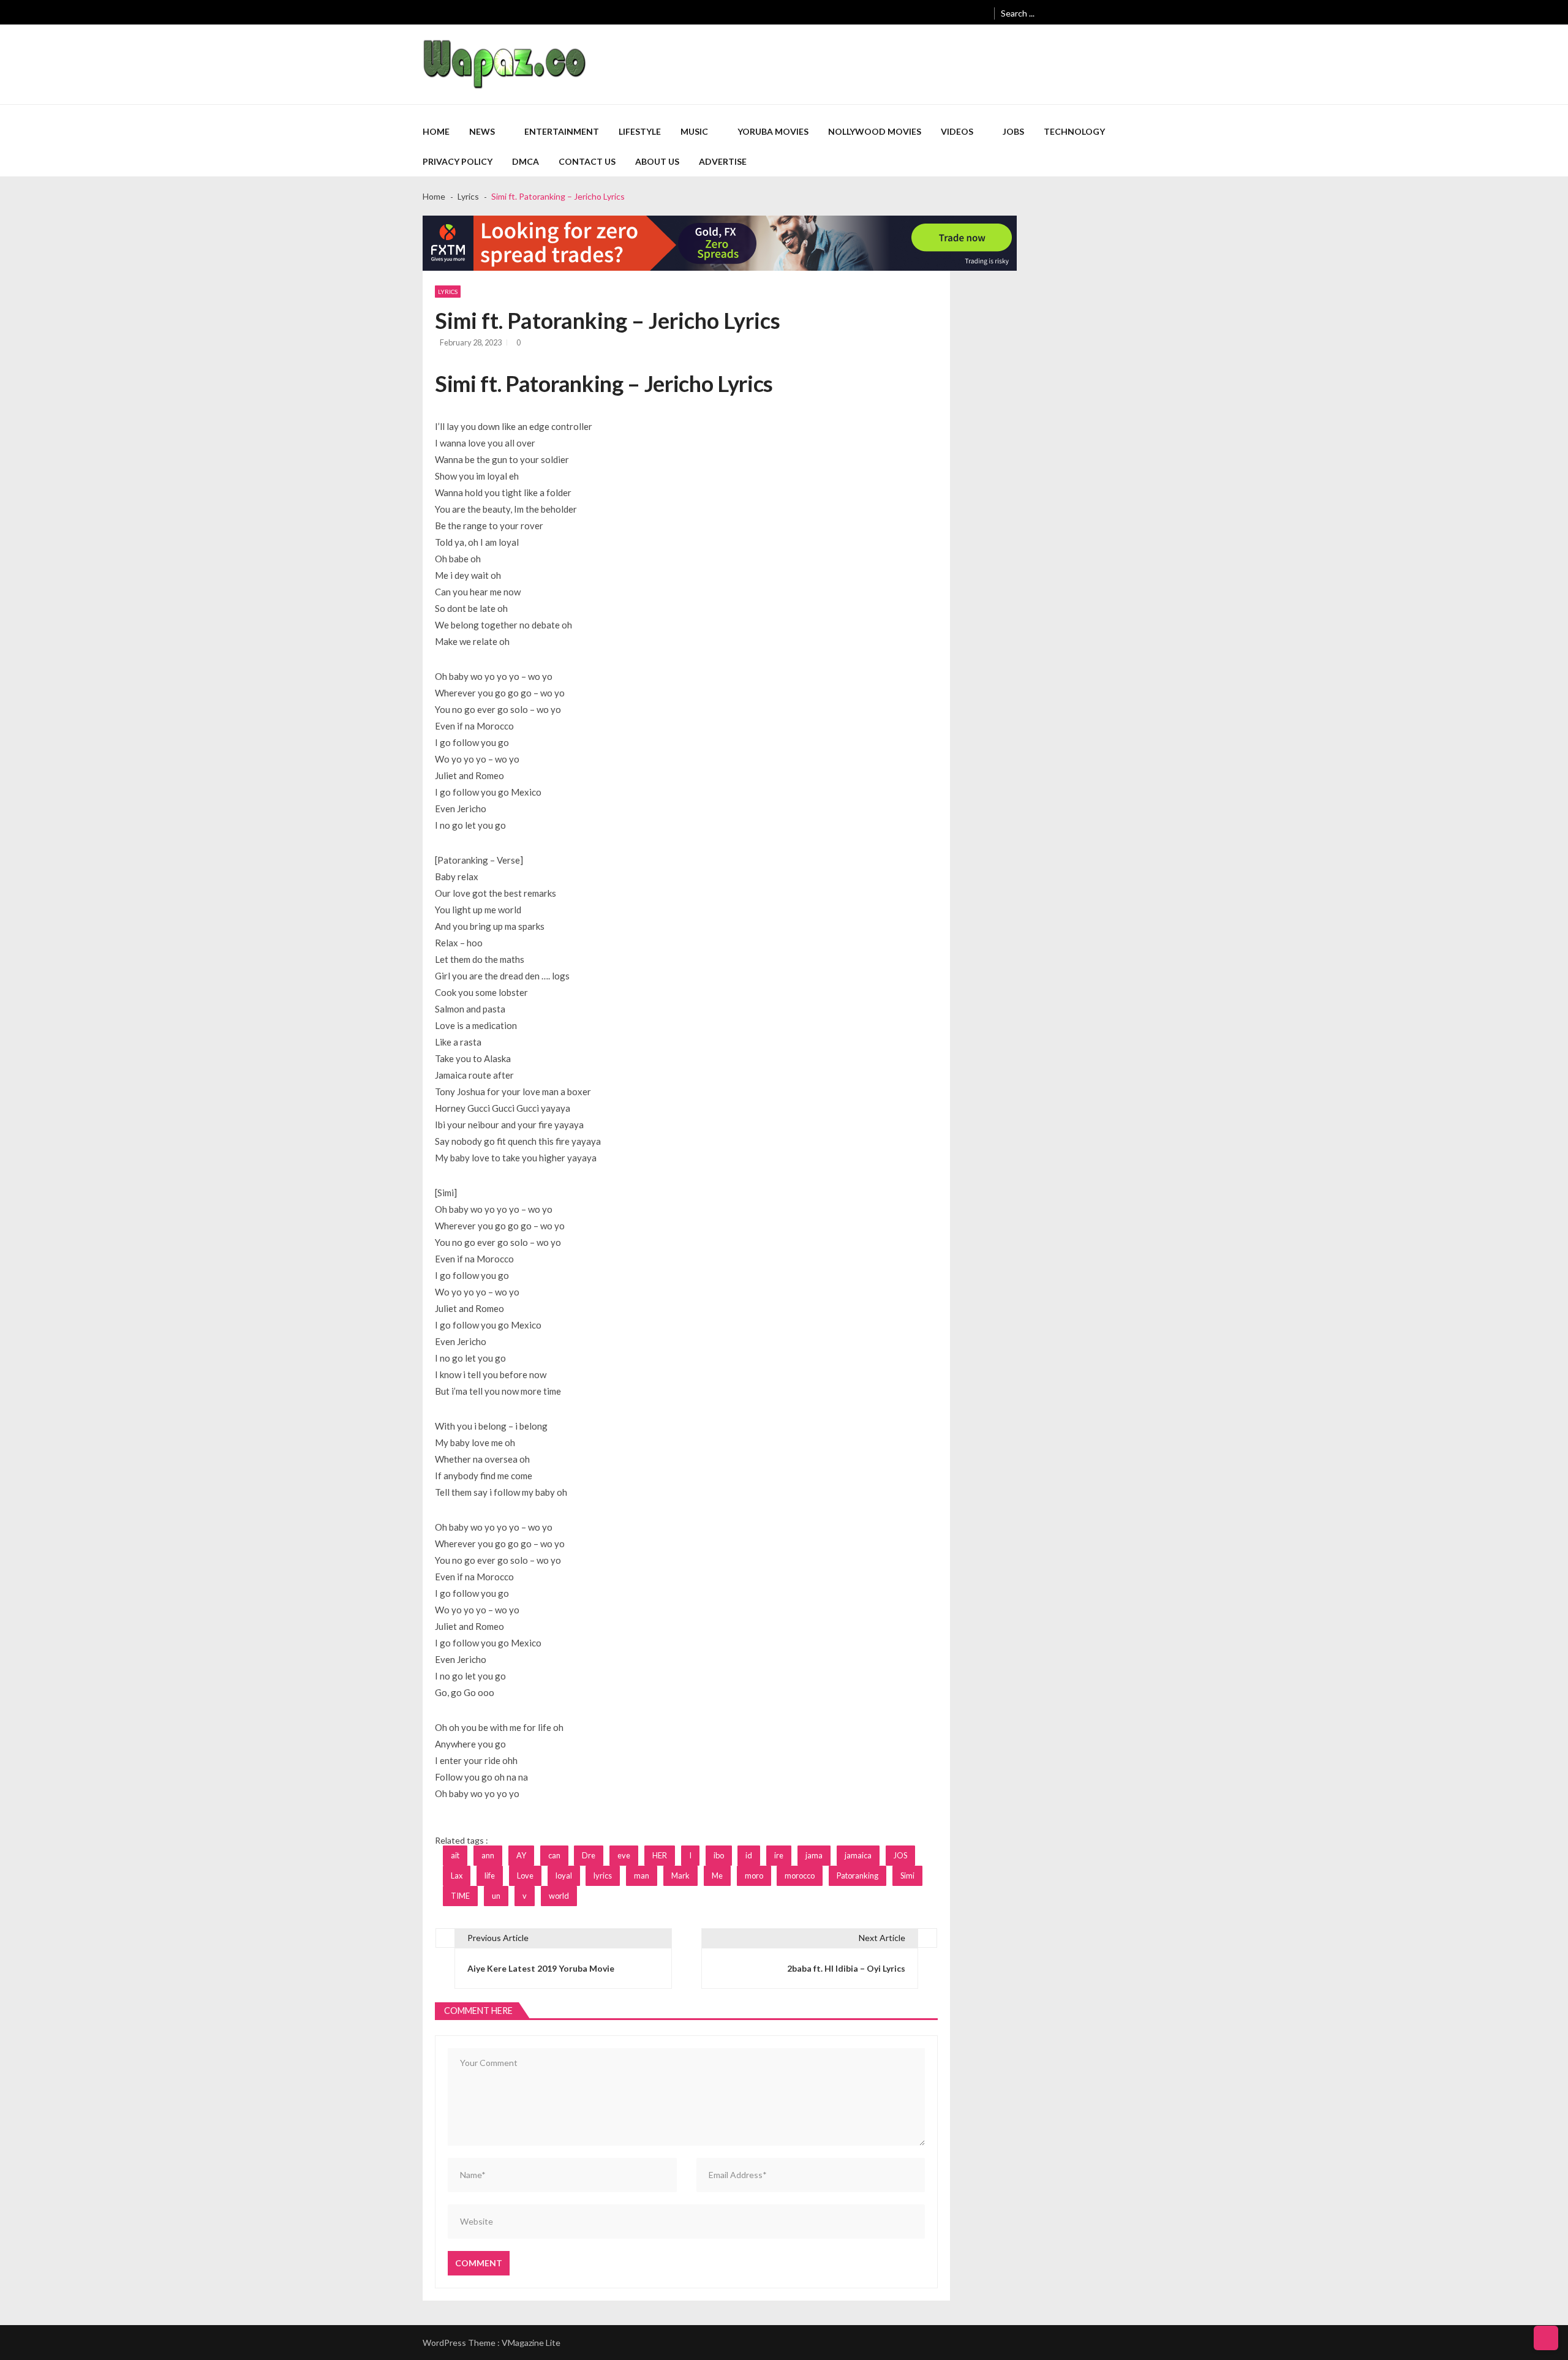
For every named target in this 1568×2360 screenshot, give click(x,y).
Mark (680, 1876)
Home (436, 131)
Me (717, 1876)
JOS (900, 1855)
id (749, 1855)
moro (754, 1876)
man (642, 1876)
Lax (457, 1876)
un (496, 1896)
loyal (564, 1876)
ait (455, 1855)
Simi (907, 1876)
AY (521, 1855)
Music (694, 131)
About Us (657, 161)
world (559, 1896)
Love (525, 1876)
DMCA (526, 161)
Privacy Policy (458, 161)
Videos (957, 131)
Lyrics (448, 292)
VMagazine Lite (531, 2343)
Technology (1074, 131)
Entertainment (562, 131)
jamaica (858, 1855)
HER (660, 1855)
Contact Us (587, 161)
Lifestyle (640, 131)
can (554, 1855)
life (490, 1876)
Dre (589, 1855)
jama (814, 1855)
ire (779, 1855)
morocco (800, 1876)
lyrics (603, 1876)
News (482, 131)
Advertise (723, 161)
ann (488, 1855)
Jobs (1013, 131)
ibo (719, 1855)
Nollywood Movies (875, 131)
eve (624, 1855)
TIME (460, 1896)
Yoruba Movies (773, 131)
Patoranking (858, 1876)
